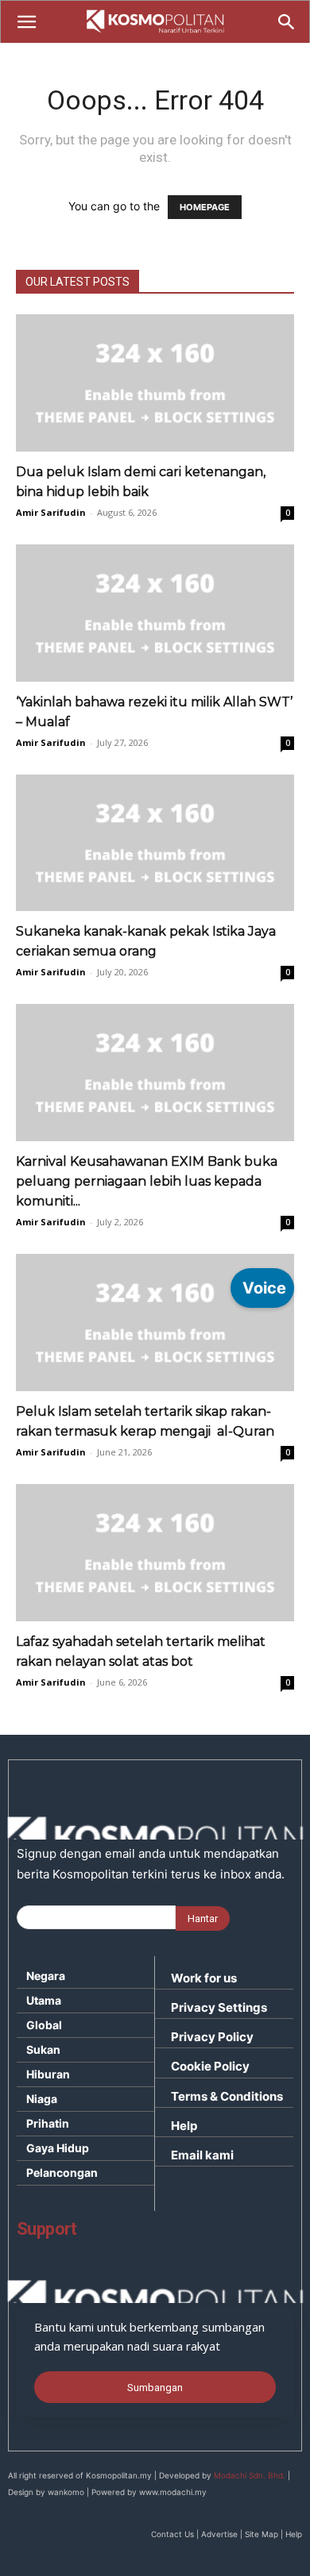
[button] (26, 22)
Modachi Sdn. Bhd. (250, 2475)
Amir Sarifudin (51, 512)
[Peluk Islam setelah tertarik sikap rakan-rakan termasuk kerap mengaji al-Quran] (155, 1323)
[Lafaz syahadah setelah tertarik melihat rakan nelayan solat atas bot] (155, 1553)
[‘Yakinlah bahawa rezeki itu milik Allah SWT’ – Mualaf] (155, 613)
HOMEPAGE (205, 207)
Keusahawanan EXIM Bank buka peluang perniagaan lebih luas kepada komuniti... (147, 1181)
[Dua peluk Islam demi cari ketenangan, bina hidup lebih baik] (155, 383)
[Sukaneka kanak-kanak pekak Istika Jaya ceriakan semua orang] (155, 843)
